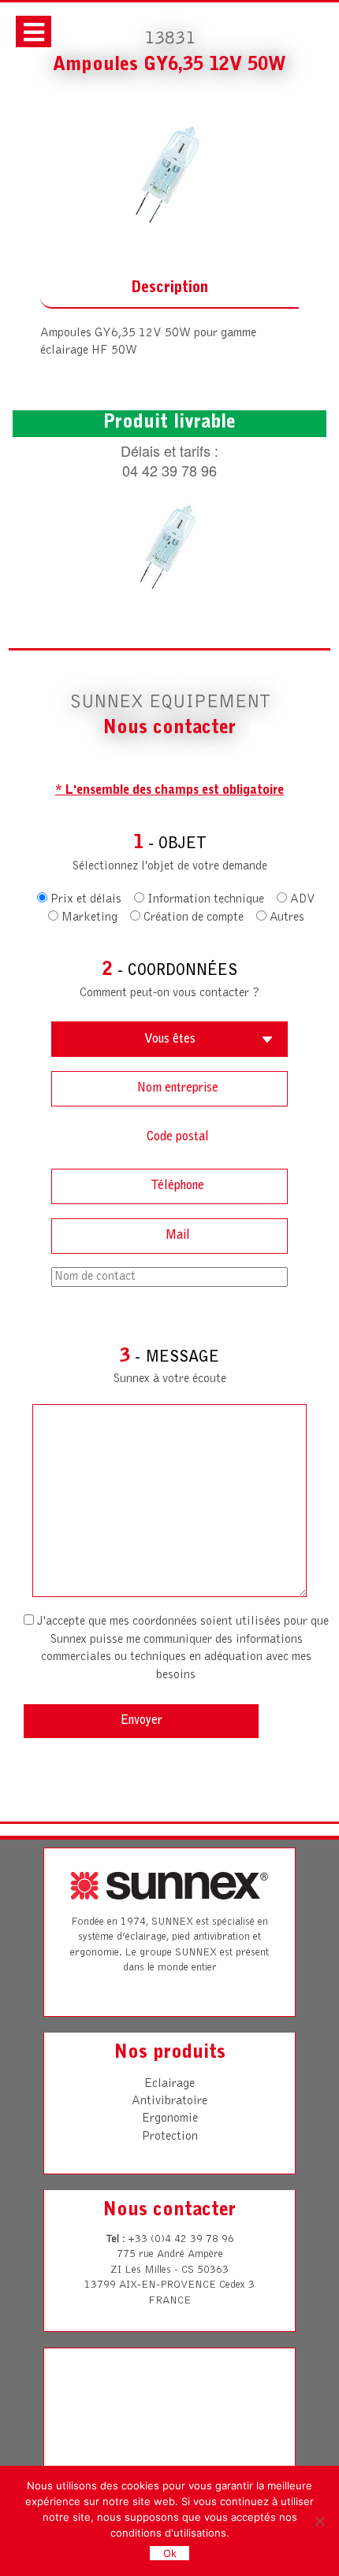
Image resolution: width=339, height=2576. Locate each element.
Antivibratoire (169, 2101)
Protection (170, 2137)
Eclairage (169, 2084)
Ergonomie (170, 2118)
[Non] (319, 2521)
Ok (170, 2553)
